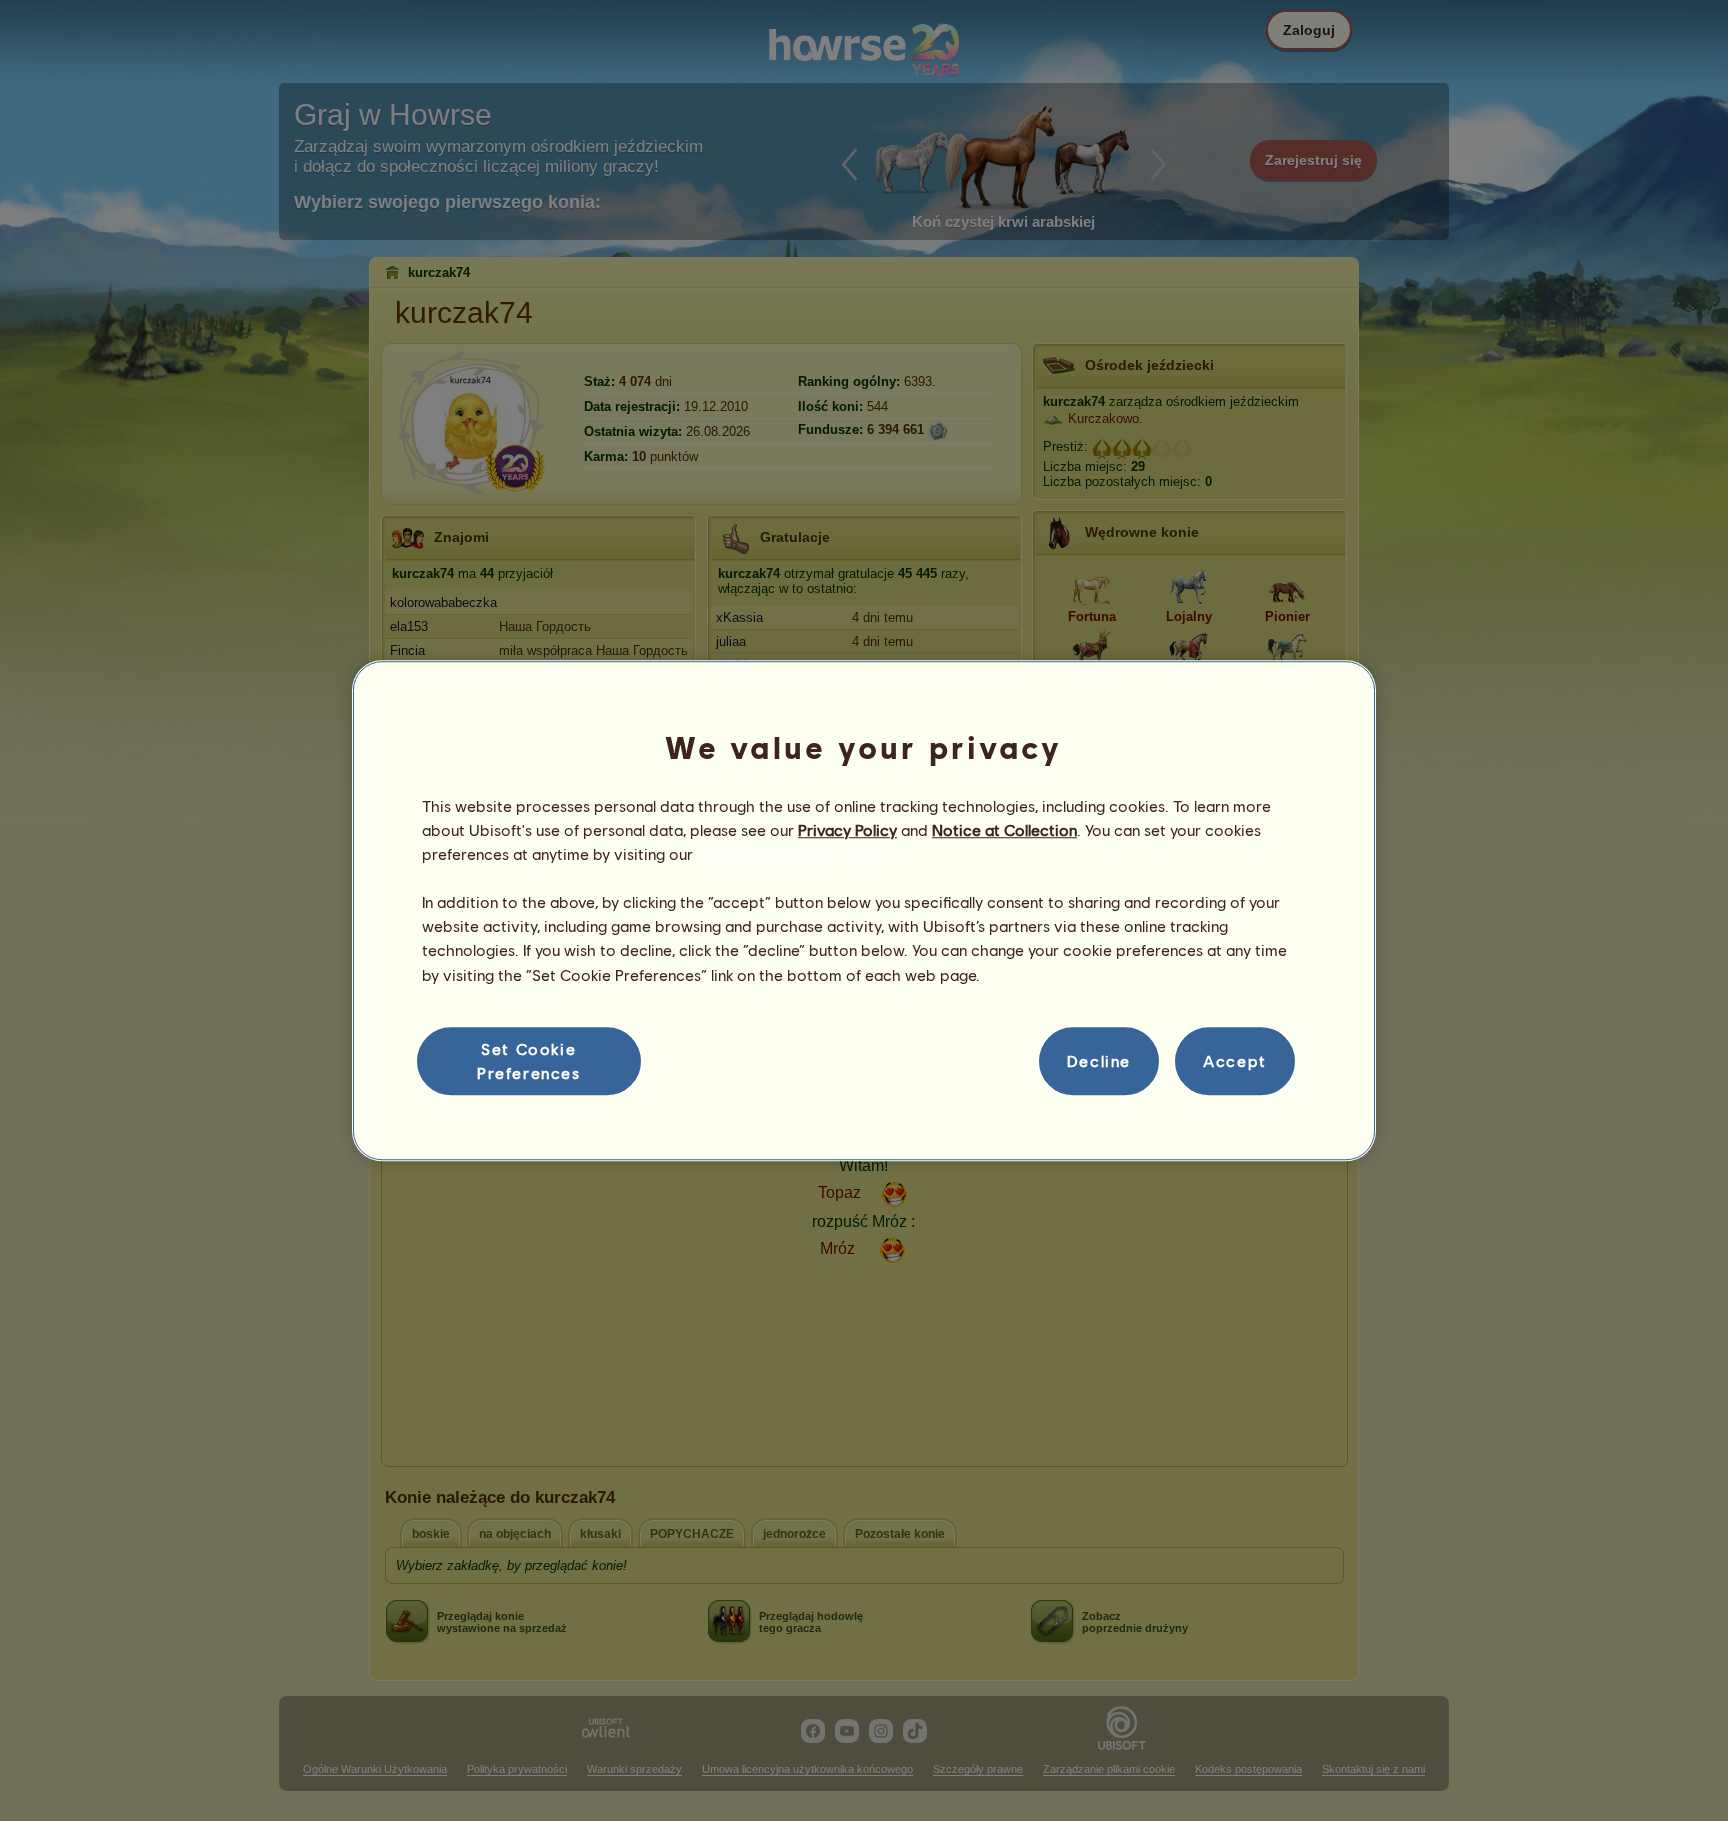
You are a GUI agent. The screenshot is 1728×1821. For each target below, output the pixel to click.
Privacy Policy (847, 829)
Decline (1099, 1060)
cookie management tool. (788, 853)
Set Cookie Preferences (529, 1060)
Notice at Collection (1004, 829)
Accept (1235, 1060)
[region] (864, 911)
